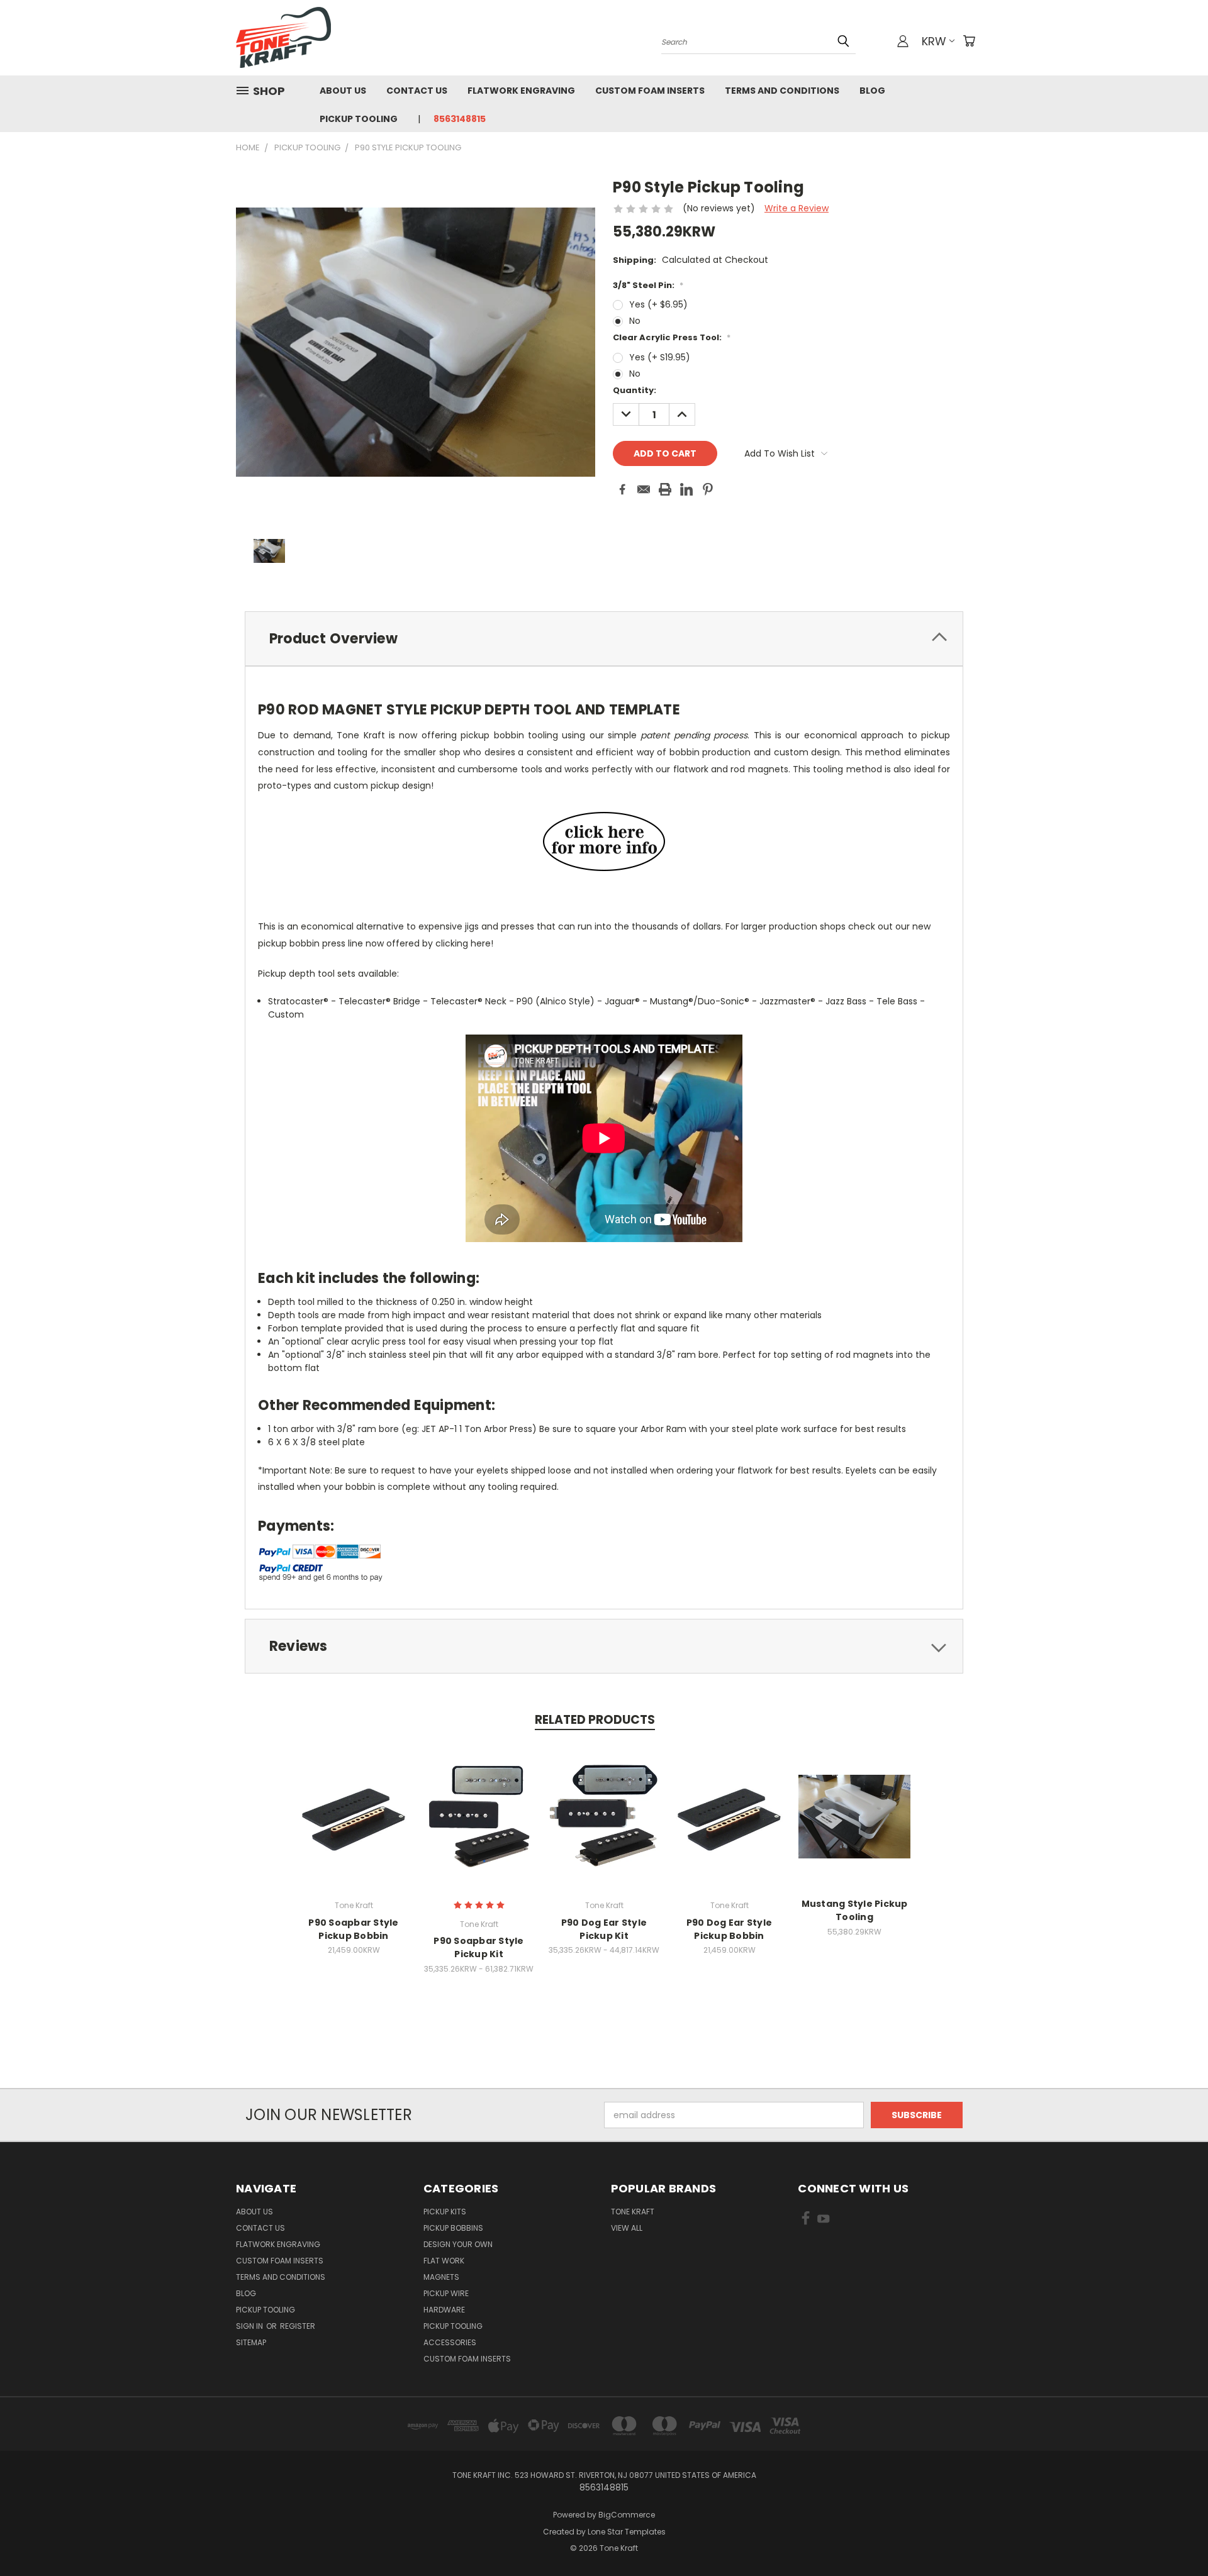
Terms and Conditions (782, 91)
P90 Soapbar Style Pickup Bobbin (353, 1929)
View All (627, 2228)
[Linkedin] (686, 489)
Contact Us (417, 91)
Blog (872, 91)
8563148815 (460, 119)
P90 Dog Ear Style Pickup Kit (604, 1929)
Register (298, 2326)
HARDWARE (444, 2310)
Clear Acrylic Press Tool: (672, 337)
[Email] (644, 489)
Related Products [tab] (595, 1720)
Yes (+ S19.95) (660, 357)
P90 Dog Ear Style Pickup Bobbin (729, 1929)
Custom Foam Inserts (650, 91)
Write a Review (797, 208)
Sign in (250, 2326)
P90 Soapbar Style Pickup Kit (478, 1947)
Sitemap (251, 2342)
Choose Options (354, 1827)
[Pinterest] (708, 489)
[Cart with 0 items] (969, 41)
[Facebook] (622, 489)
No (635, 321)
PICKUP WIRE (446, 2293)
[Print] (665, 489)
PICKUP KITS (445, 2212)
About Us (343, 91)
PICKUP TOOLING (453, 2326)
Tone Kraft (633, 2212)
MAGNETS (441, 2277)
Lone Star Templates (627, 2532)
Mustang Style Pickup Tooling (855, 1910)
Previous (1175, 2537)
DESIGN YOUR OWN (458, 2244)
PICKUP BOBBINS (453, 2228)
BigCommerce (627, 2515)
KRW (934, 41)
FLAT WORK (444, 2261)
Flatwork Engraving (521, 91)
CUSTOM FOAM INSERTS (467, 2359)
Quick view (354, 1803)
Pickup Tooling (359, 119)
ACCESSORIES (450, 2342)
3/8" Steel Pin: (648, 285)
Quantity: (635, 390)
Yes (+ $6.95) (658, 304)
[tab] (604, 639)
